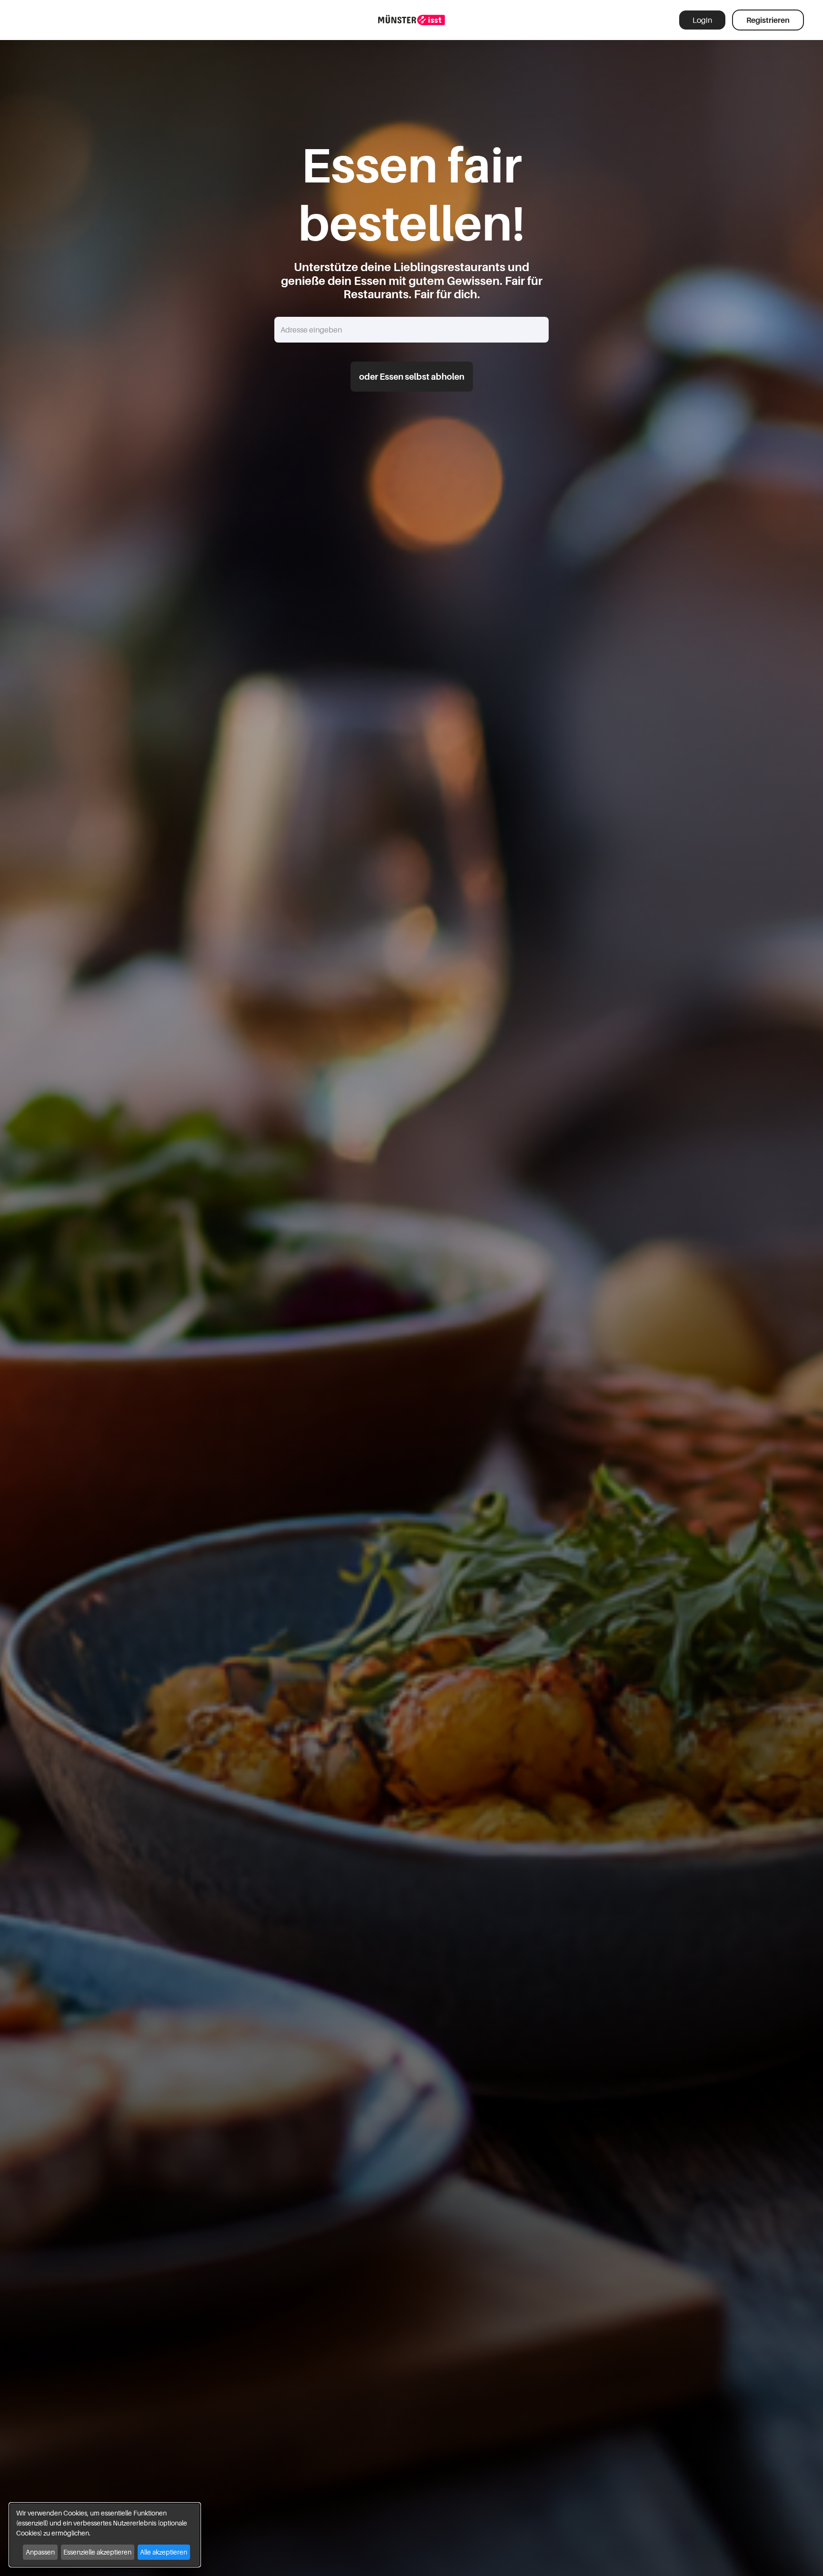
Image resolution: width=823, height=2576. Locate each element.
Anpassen (40, 2552)
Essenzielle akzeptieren (97, 2552)
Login (702, 20)
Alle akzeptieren (164, 2552)
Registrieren (768, 20)
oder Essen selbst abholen (412, 377)
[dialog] (105, 2535)
